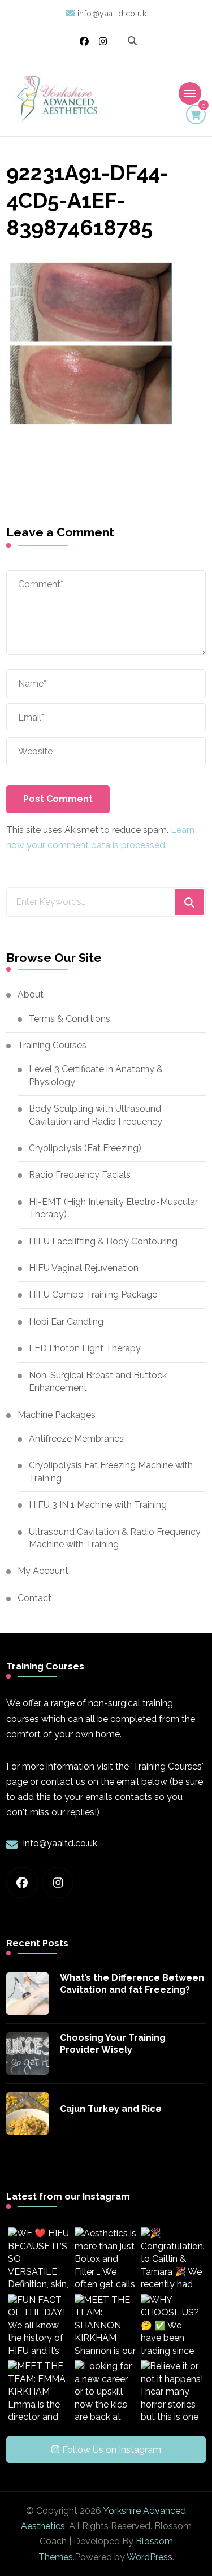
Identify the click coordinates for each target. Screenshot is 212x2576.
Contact (34, 1598)
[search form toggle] (132, 41)
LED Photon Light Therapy (85, 1348)
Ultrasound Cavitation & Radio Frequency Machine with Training (115, 1538)
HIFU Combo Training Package (93, 1294)
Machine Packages (57, 1415)
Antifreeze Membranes (76, 1439)
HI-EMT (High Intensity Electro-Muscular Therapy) (113, 1208)
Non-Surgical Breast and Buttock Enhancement (98, 1382)
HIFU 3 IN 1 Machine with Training (98, 1505)
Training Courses (52, 1045)
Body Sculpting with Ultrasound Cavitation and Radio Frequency (96, 1115)
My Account (43, 1571)
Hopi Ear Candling (66, 1322)
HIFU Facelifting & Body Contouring (103, 1241)
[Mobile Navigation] (190, 93)
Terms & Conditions (70, 1019)
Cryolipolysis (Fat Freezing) (85, 1148)
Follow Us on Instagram (112, 2450)
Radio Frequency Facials (80, 1175)
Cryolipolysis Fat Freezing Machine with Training (111, 1471)
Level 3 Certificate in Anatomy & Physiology (96, 1075)
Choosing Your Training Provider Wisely (113, 2044)
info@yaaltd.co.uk (60, 1843)
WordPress (150, 2557)
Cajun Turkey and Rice (111, 2109)
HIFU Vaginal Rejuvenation (84, 1268)
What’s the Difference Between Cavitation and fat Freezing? (132, 1984)
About (31, 994)
